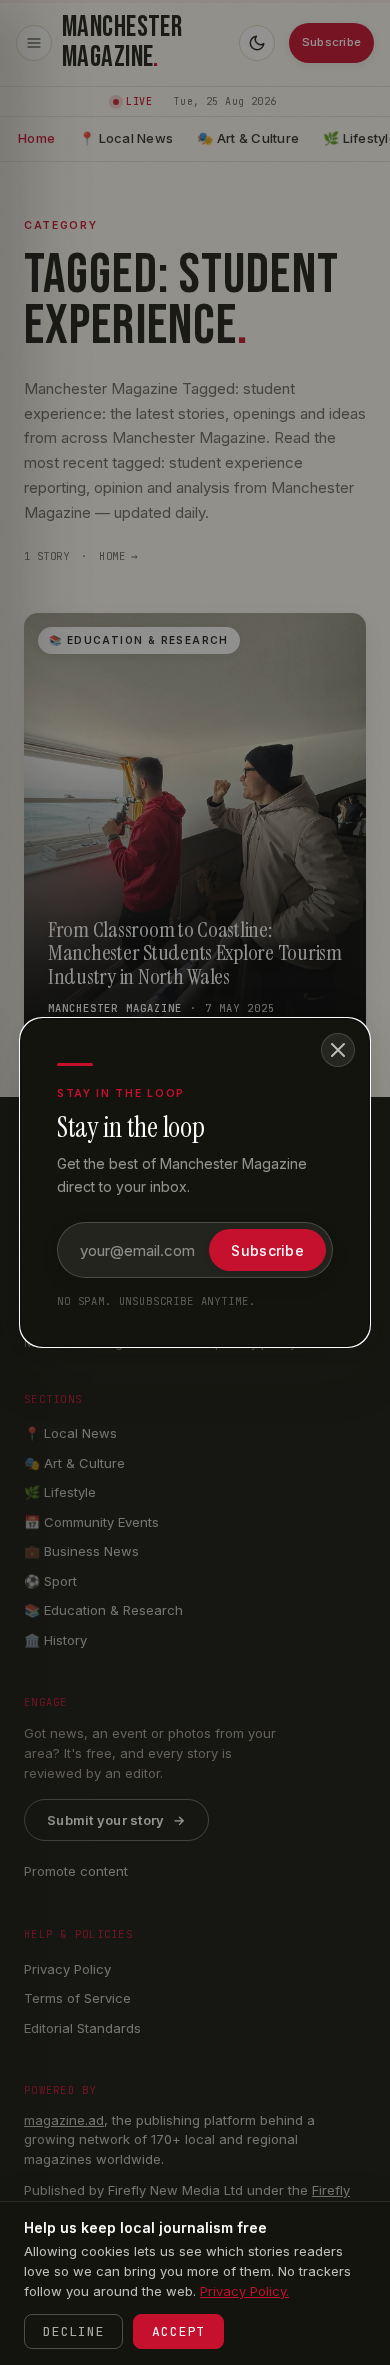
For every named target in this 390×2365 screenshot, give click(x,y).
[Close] (338, 1050)
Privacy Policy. (244, 2291)
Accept (178, 2331)
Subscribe (267, 1250)
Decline (73, 2331)
